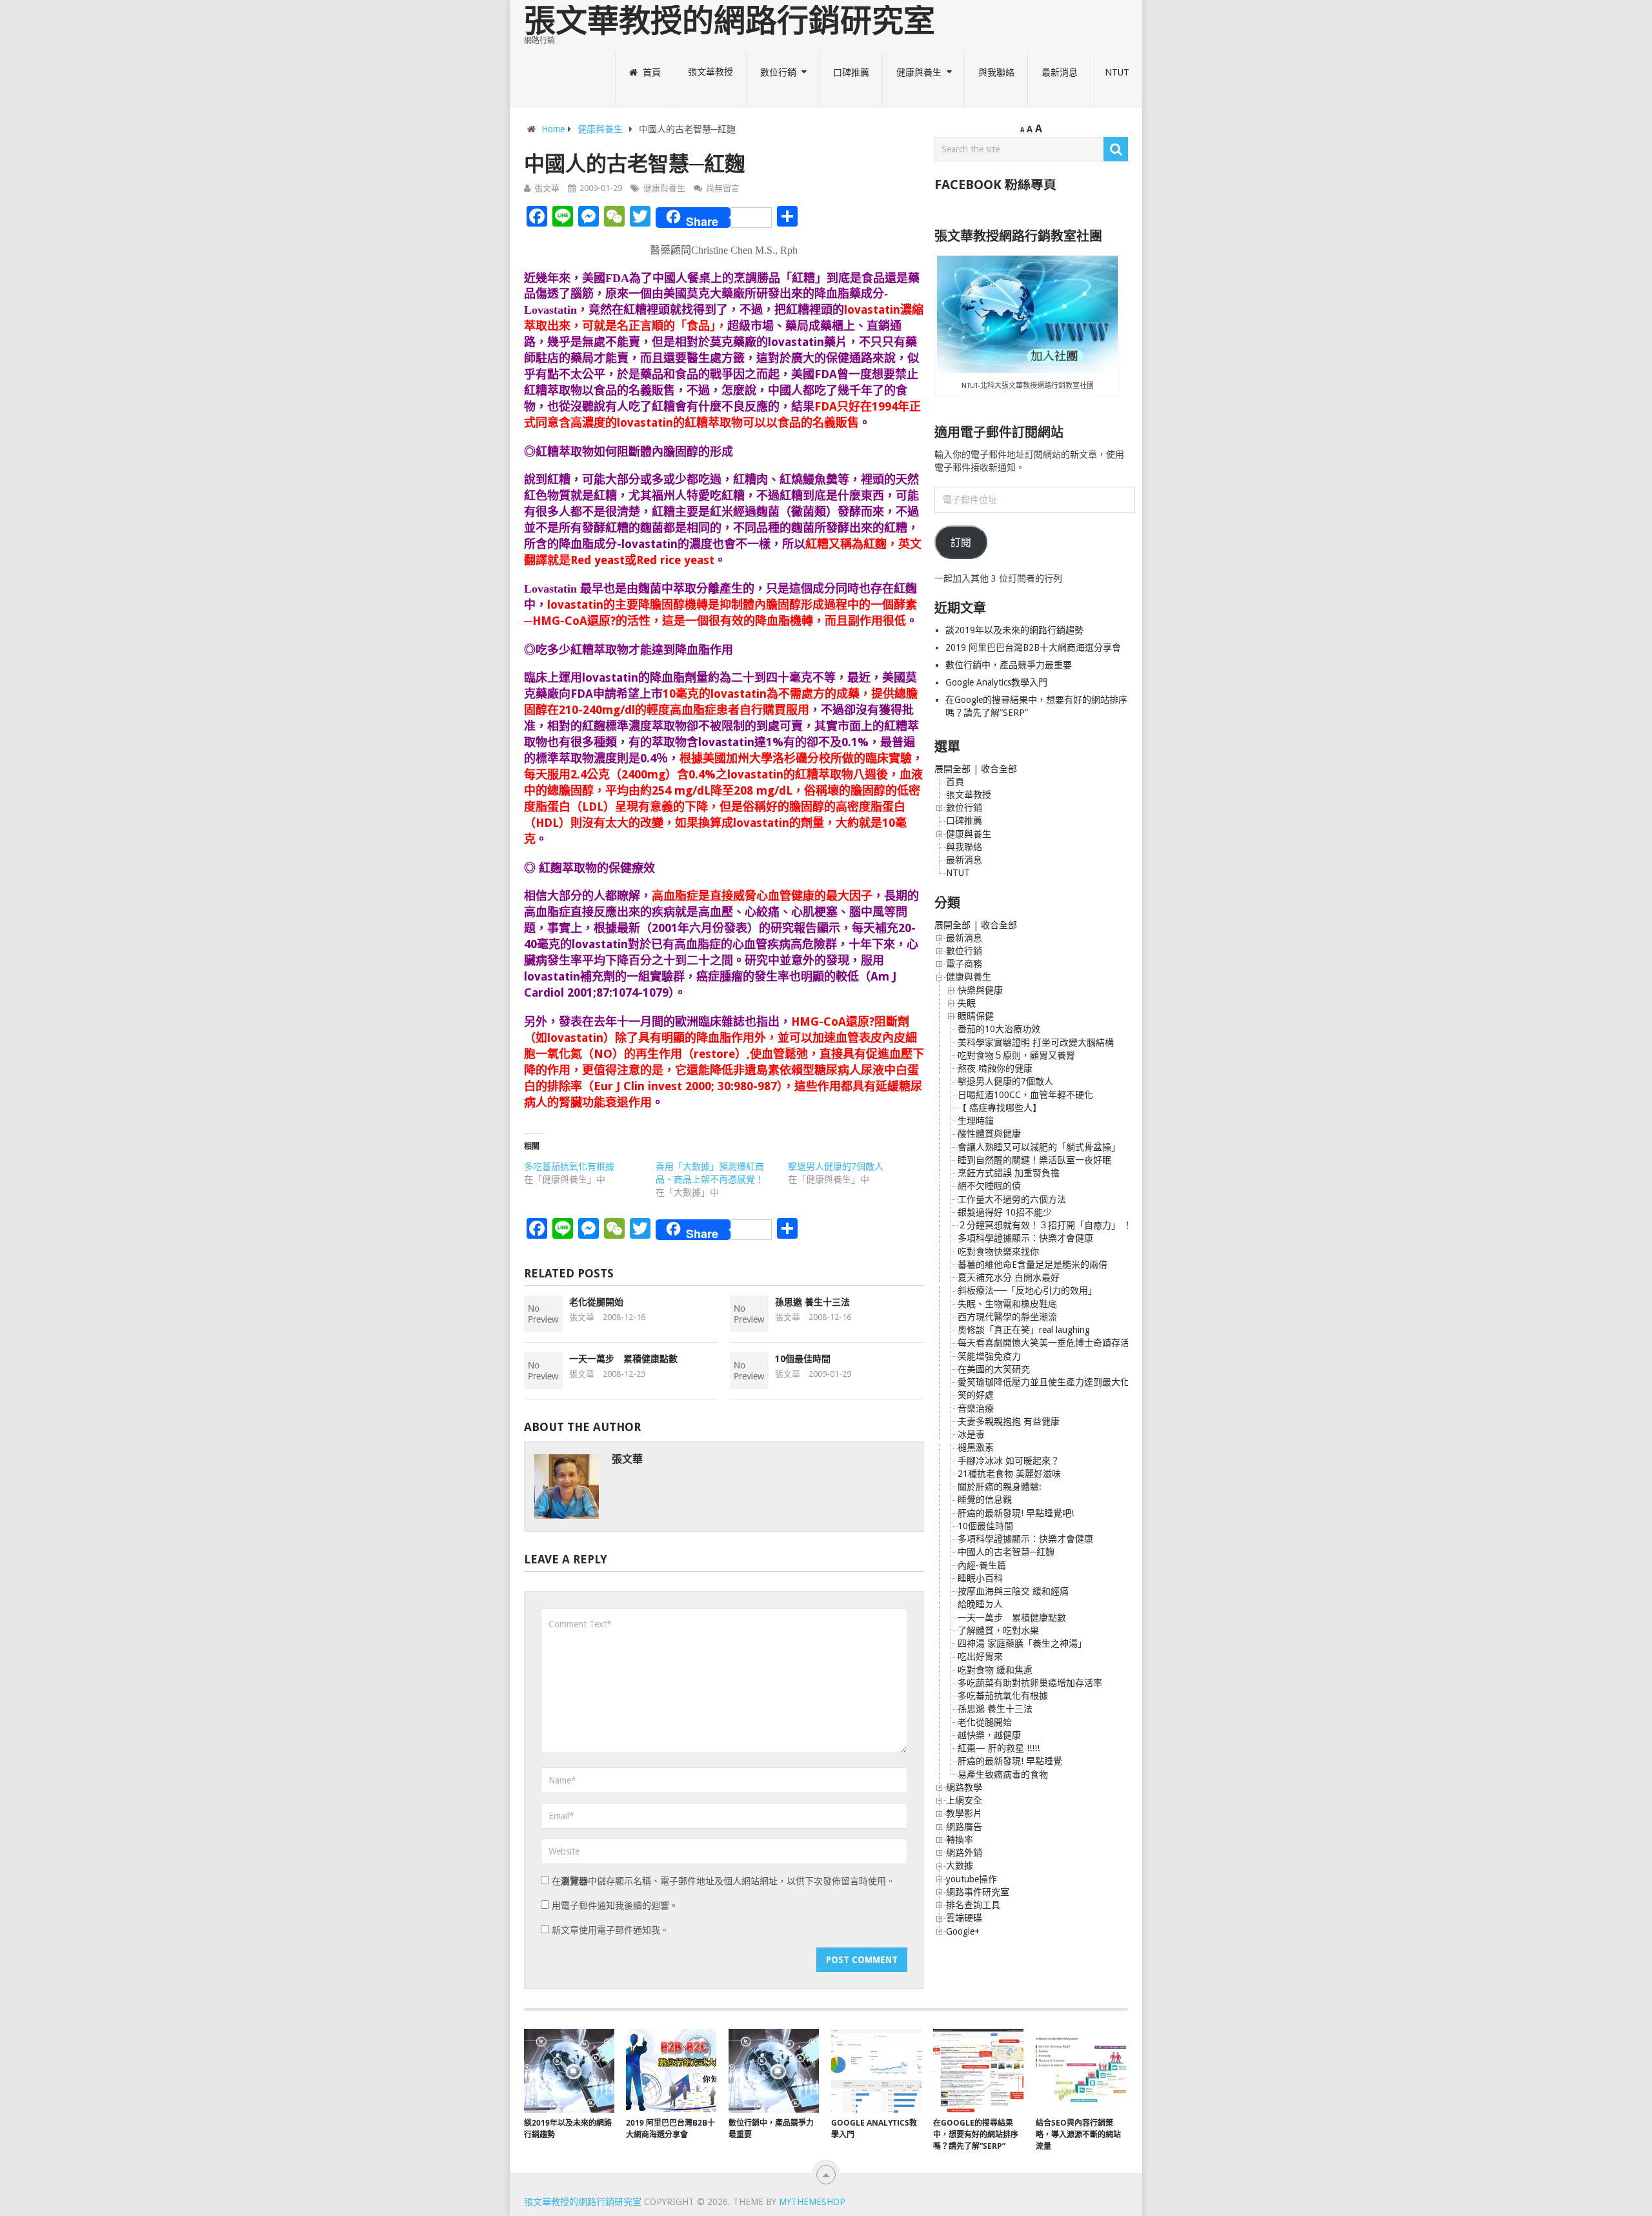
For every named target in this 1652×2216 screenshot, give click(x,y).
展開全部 (952, 769)
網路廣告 (964, 1827)
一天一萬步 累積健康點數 (623, 1359)
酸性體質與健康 (989, 1133)
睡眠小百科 (980, 1578)
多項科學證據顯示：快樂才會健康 (1025, 1238)
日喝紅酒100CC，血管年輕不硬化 (1025, 1095)
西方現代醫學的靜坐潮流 (1007, 1317)
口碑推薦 (851, 72)
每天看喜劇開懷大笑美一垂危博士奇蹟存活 (1043, 1343)
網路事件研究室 (978, 1892)
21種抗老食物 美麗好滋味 (1009, 1474)
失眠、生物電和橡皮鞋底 (1007, 1304)
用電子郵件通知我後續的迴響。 (615, 1906)
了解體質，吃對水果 (998, 1631)
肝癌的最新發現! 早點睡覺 (1010, 1761)
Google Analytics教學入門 (996, 682)
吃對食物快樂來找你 (998, 1252)
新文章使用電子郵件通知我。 (610, 1930)
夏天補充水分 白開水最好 (1009, 1277)
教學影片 (964, 1813)
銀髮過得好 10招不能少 (1005, 1212)
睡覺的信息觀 (985, 1499)
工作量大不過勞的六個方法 (1012, 1199)
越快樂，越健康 (989, 1735)
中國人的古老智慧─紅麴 (1006, 1552)
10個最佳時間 (803, 1359)
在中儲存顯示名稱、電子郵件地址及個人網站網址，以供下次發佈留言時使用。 (723, 1881)
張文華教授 (710, 72)
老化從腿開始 (596, 1302)
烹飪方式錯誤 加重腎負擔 (1009, 1173)
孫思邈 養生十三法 (812, 1302)
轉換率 (960, 1840)
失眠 (967, 1003)
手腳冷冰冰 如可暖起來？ (1009, 1461)
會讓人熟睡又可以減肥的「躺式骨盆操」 (1039, 1147)
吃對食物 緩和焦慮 (995, 1670)
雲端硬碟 (964, 1918)
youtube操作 (972, 1879)
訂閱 (961, 543)
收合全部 (999, 769)
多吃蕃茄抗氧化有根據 (569, 1166)
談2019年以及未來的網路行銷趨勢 (1014, 630)
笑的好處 (976, 1395)
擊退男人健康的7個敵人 (836, 1166)
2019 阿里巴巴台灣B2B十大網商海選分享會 (1034, 647)
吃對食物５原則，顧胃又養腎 (1016, 1055)
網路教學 (964, 1787)
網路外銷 (964, 1853)
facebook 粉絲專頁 (995, 185)
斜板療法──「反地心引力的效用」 (1027, 1290)
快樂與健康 (980, 990)
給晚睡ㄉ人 (980, 1604)
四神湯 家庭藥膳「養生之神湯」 (1022, 1643)
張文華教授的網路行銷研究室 (730, 21)
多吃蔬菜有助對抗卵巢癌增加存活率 (1030, 1683)
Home (553, 129)
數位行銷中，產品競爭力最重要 (1009, 665)
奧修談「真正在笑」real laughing (1024, 1330)
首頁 (650, 72)
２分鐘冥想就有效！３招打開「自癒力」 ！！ (1049, 1225)
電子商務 (964, 964)
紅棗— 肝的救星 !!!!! (999, 1748)
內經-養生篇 (982, 1565)
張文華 (547, 188)
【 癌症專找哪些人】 (1000, 1108)
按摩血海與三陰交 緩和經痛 (1013, 1591)
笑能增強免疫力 (989, 1356)
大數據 (960, 1865)
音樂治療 (976, 1408)
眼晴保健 (976, 1016)
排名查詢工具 (973, 1905)
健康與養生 (919, 72)
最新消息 (1060, 72)
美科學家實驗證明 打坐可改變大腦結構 (1036, 1042)
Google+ (963, 1931)
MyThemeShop (812, 2202)
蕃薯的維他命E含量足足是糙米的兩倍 (1032, 1265)
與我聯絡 (996, 72)
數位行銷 (778, 72)
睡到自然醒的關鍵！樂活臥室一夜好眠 (1034, 1160)
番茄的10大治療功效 (999, 1029)
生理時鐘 (976, 1121)
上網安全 (964, 1800)
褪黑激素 (976, 1447)
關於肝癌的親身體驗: (1000, 1487)
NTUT (1117, 72)
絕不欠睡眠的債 (989, 1186)
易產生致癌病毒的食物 (1003, 1774)
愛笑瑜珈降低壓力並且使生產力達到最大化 (1043, 1382)
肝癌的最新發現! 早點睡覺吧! (1016, 1513)
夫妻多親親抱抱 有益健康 (1009, 1421)
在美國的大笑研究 (994, 1369)
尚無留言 (723, 188)
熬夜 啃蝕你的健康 (995, 1068)
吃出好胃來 (980, 1656)
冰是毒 (971, 1434)
